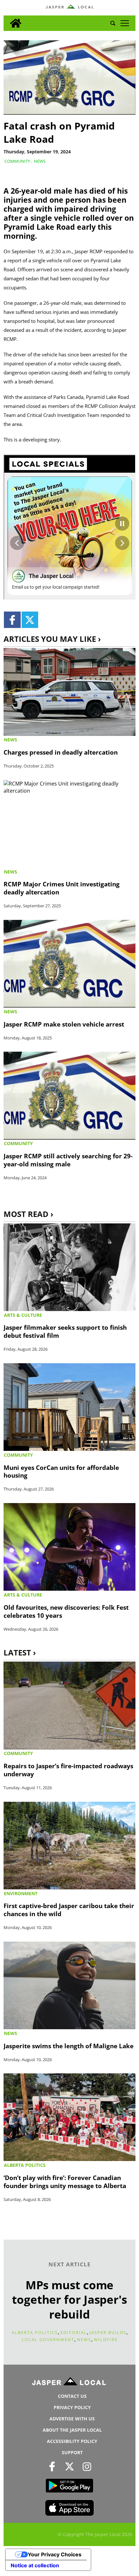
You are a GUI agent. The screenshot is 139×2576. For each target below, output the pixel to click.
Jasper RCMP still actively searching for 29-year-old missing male (68, 1160)
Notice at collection (35, 2565)
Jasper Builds (108, 2332)
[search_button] (113, 23)
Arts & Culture (23, 1315)
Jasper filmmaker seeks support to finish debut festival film (65, 1331)
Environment (21, 1893)
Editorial (74, 2332)
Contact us (72, 2396)
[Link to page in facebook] (12, 620)
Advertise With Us (72, 2419)
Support (72, 2452)
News (40, 161)
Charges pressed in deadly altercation (61, 752)
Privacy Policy (72, 2407)
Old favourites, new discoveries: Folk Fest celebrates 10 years (66, 1611)
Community (17, 161)
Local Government (48, 2340)
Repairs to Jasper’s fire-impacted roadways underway (68, 1770)
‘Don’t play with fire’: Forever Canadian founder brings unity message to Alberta (65, 2182)
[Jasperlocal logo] (69, 2383)
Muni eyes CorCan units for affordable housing (61, 1471)
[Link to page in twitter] (30, 620)
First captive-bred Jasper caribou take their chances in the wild (69, 1910)
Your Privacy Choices (55, 2554)
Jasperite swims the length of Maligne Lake (69, 2046)
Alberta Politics (25, 2165)
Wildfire (106, 2340)
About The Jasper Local (72, 2430)
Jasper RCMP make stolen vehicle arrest (64, 1024)
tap (125, 23)
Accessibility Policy (72, 2441)
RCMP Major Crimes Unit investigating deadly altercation (62, 888)
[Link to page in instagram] (87, 2466)
